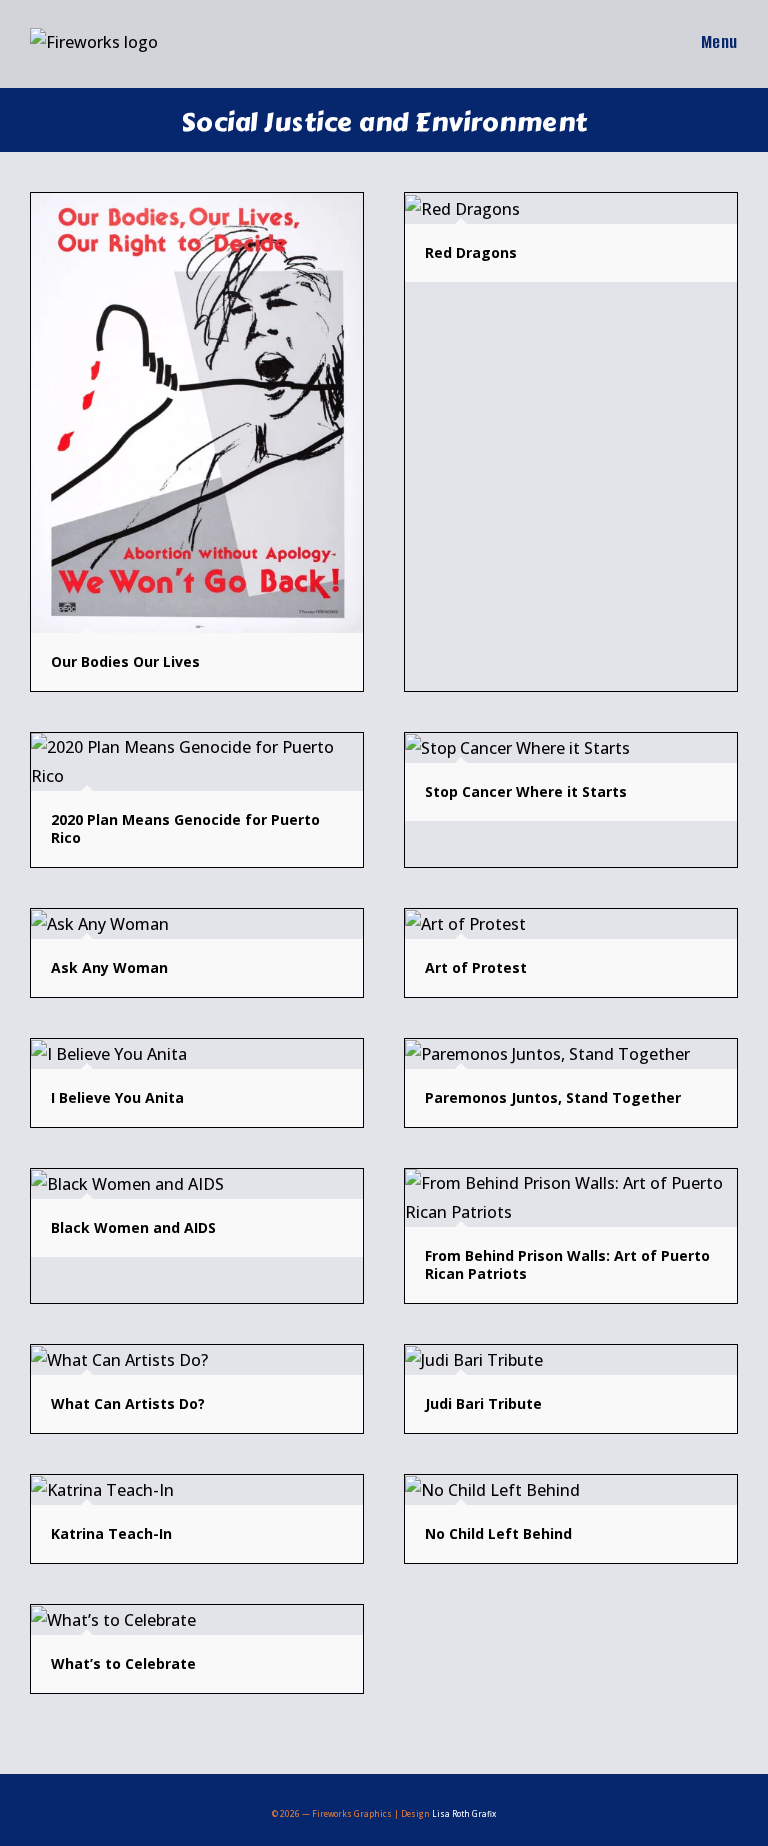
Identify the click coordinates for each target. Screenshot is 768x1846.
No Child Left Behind (498, 1533)
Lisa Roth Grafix (464, 1813)
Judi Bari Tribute (483, 1403)
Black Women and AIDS (133, 1227)
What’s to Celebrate (123, 1663)
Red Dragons (471, 252)
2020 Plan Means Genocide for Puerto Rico (185, 828)
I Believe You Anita (117, 1097)
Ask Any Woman (109, 967)
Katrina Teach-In (111, 1533)
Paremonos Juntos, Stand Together (553, 1097)
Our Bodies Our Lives (125, 661)
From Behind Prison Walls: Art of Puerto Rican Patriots (567, 1264)
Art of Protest (476, 967)
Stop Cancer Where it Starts (526, 791)
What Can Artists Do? (128, 1403)
